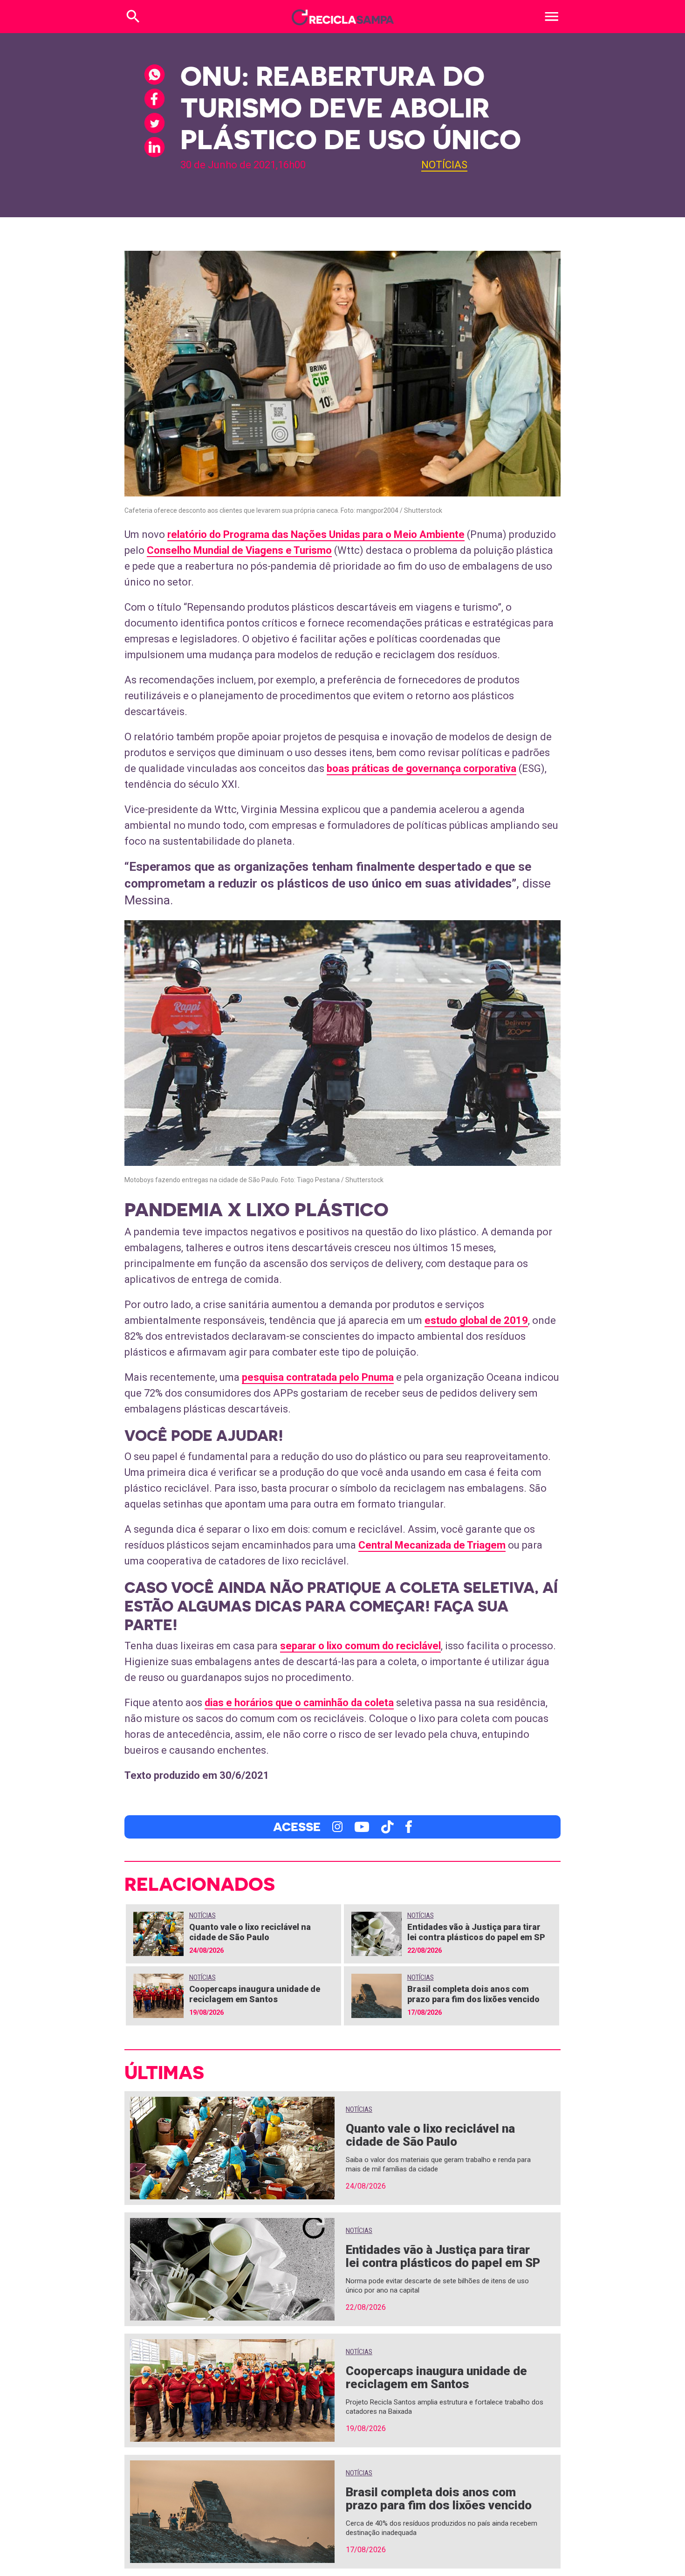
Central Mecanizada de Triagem (432, 1545)
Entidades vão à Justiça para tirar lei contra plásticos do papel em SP (476, 1932)
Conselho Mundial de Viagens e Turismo (239, 550)
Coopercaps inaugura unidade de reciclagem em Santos (255, 1994)
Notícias (444, 165)
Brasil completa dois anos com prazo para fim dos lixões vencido (473, 1994)
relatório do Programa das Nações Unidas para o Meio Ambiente (316, 534)
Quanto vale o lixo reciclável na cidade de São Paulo (250, 1932)
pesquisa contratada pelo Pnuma (318, 1377)
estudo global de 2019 (476, 1320)
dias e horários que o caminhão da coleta (299, 1703)
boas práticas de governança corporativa (421, 768)
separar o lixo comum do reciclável (360, 1646)
